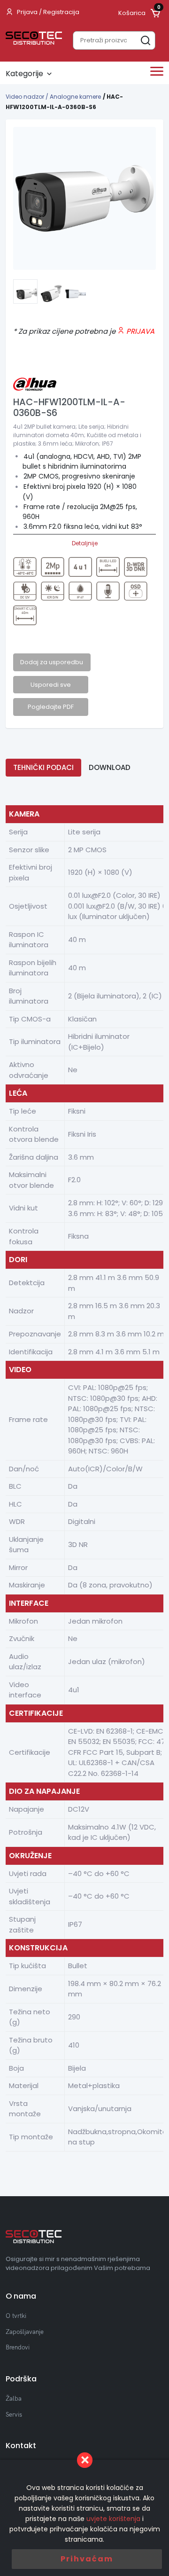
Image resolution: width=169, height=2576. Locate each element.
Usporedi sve (51, 685)
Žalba (14, 2398)
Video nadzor (26, 97)
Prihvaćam (87, 2559)
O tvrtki (16, 2316)
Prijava (27, 12)
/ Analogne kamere (73, 97)
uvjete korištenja (113, 2519)
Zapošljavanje (25, 2332)
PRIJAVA (139, 331)
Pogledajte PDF (51, 707)
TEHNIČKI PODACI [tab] (43, 767)
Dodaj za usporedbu (52, 662)
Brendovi (18, 2347)
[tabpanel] (84, 198)
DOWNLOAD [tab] (110, 767)
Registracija (61, 12)
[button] (25, 291)
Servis (14, 2414)
